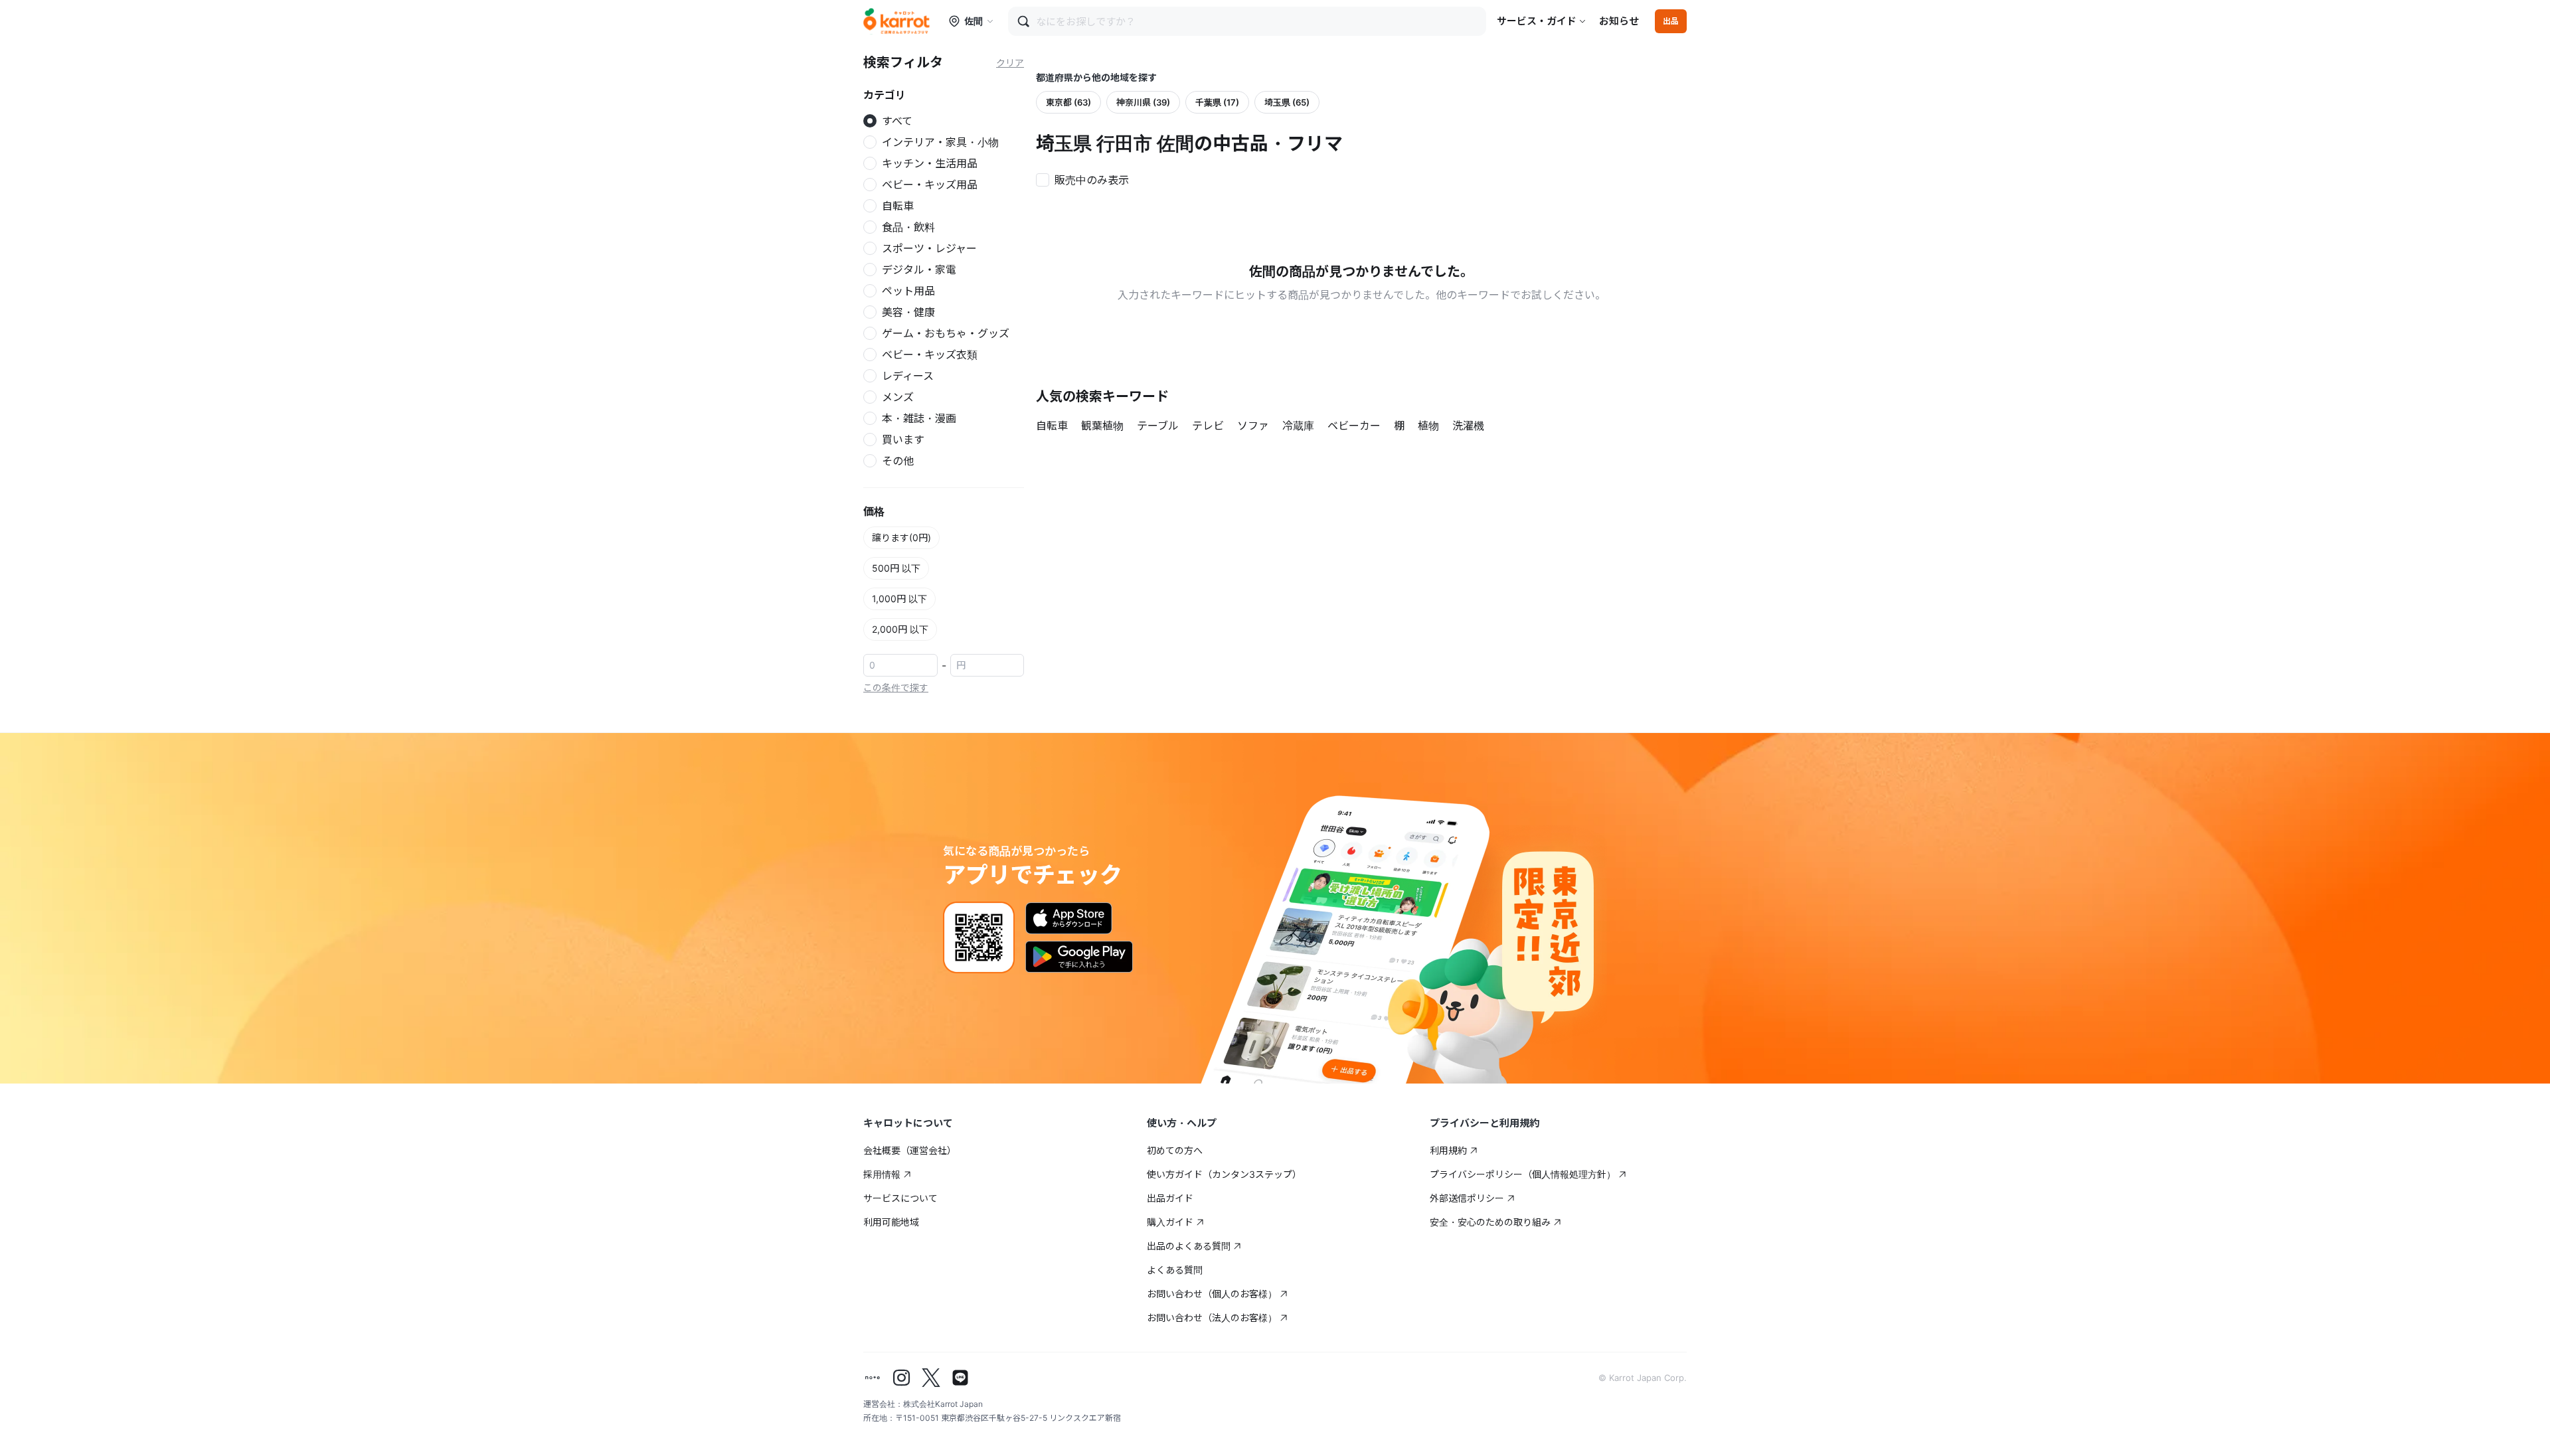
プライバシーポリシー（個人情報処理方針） (1523, 1174)
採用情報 (882, 1174)
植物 (1428, 426)
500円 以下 (896, 568)
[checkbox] (1086, 179)
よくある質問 (1175, 1270)
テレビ (1208, 426)
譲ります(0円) (901, 537)
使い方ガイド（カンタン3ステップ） (1224, 1174)
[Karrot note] (873, 1378)
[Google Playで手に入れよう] (1079, 957)
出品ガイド (1170, 1198)
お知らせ (1619, 21)
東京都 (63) (1068, 102)
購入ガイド (1170, 1222)
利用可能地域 (891, 1222)
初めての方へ (1175, 1150)
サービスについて (900, 1198)
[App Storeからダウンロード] (1069, 918)
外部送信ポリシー (1467, 1198)
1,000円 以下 (899, 599)
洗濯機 (1468, 426)
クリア (1010, 63)
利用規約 (1448, 1150)
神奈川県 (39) (1143, 102)
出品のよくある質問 (1189, 1246)
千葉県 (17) (1217, 102)
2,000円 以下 (900, 629)
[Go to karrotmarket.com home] (896, 21)
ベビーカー (1354, 426)
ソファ (1253, 426)
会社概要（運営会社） (910, 1150)
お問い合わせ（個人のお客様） (1212, 1294)
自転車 (1052, 426)
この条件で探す (896, 688)
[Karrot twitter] (931, 1378)
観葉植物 (1102, 426)
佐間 (974, 21)
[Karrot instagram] (902, 1378)
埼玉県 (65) (1287, 102)
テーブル (1158, 426)
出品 (1671, 21)
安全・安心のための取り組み (1490, 1222)
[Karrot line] (960, 1378)
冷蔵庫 (1298, 426)
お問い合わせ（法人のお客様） (1212, 1318)
